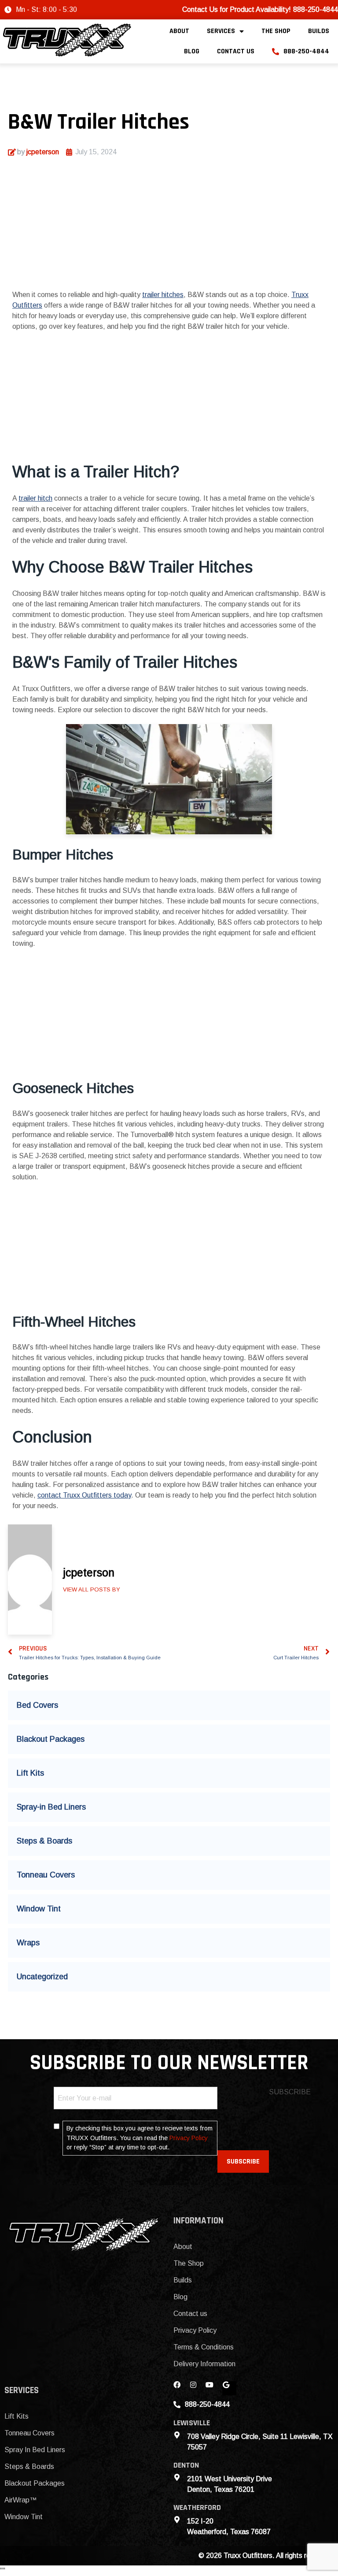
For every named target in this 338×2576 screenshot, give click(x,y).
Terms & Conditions (204, 2347)
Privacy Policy (189, 2138)
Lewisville (192, 2423)
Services (221, 31)
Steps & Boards (44, 1841)
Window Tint (39, 1909)
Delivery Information (204, 2364)
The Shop (276, 31)
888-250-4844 (306, 51)
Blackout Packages (51, 1739)
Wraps (28, 1943)
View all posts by (92, 1589)
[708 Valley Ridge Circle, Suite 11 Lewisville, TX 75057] (177, 2435)
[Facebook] (180, 2388)
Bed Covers (37, 1705)
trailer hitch (35, 498)
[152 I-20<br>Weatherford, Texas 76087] (177, 2520)
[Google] (229, 2388)
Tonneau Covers (46, 1875)
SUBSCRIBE (243, 2162)
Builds (319, 31)
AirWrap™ (20, 2500)
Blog (192, 51)
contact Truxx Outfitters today (84, 1495)
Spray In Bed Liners (35, 2450)
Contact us (236, 51)
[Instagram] (197, 2388)
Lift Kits (30, 1773)
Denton (186, 2465)
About (179, 31)
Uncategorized (42, 1977)
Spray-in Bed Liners (51, 1807)
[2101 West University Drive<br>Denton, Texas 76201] (177, 2477)
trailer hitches (163, 295)
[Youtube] (213, 2388)
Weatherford (197, 2507)
